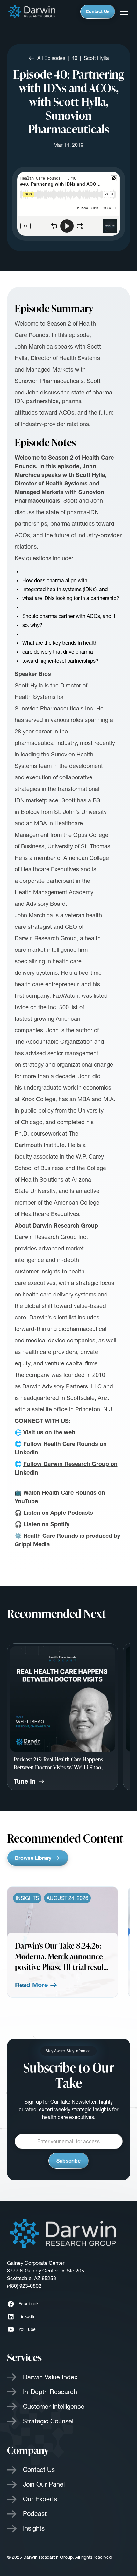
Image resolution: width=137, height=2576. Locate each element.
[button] (124, 12)
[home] (32, 12)
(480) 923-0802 (24, 2286)
